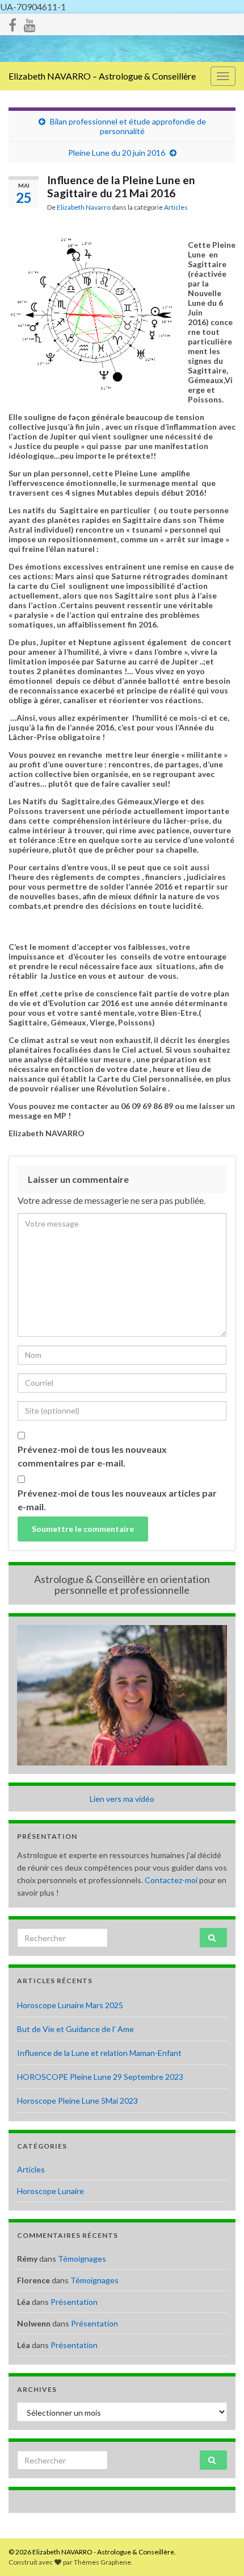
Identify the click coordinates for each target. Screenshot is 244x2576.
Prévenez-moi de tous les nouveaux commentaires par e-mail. (92, 1456)
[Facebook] (12, 23)
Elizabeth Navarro (84, 207)
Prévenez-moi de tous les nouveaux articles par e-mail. (117, 1500)
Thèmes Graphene (102, 2562)
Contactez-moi (171, 1880)
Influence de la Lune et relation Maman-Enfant (99, 2053)
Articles (176, 207)
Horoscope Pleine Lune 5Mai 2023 (77, 2101)
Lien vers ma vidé (120, 1799)
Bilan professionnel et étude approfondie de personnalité (128, 126)
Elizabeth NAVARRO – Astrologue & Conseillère (102, 76)
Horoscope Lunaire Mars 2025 (70, 2005)
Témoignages (82, 2259)
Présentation (74, 2302)
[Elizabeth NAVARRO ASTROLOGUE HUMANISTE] (30, 23)
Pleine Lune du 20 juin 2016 (117, 153)
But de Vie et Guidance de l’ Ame (75, 2029)
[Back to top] (218, 2550)
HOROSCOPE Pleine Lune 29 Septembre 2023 (100, 2077)
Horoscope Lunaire (51, 2191)
